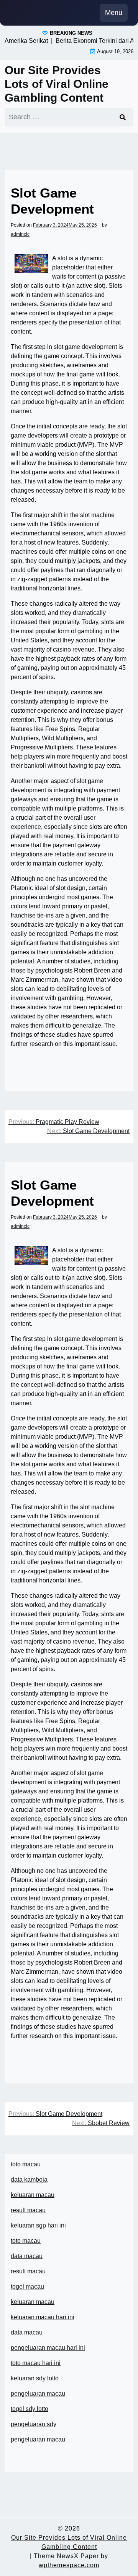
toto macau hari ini (36, 2363)
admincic (20, 234)
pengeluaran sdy (34, 2424)
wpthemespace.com (69, 2565)
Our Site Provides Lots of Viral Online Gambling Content (57, 84)
